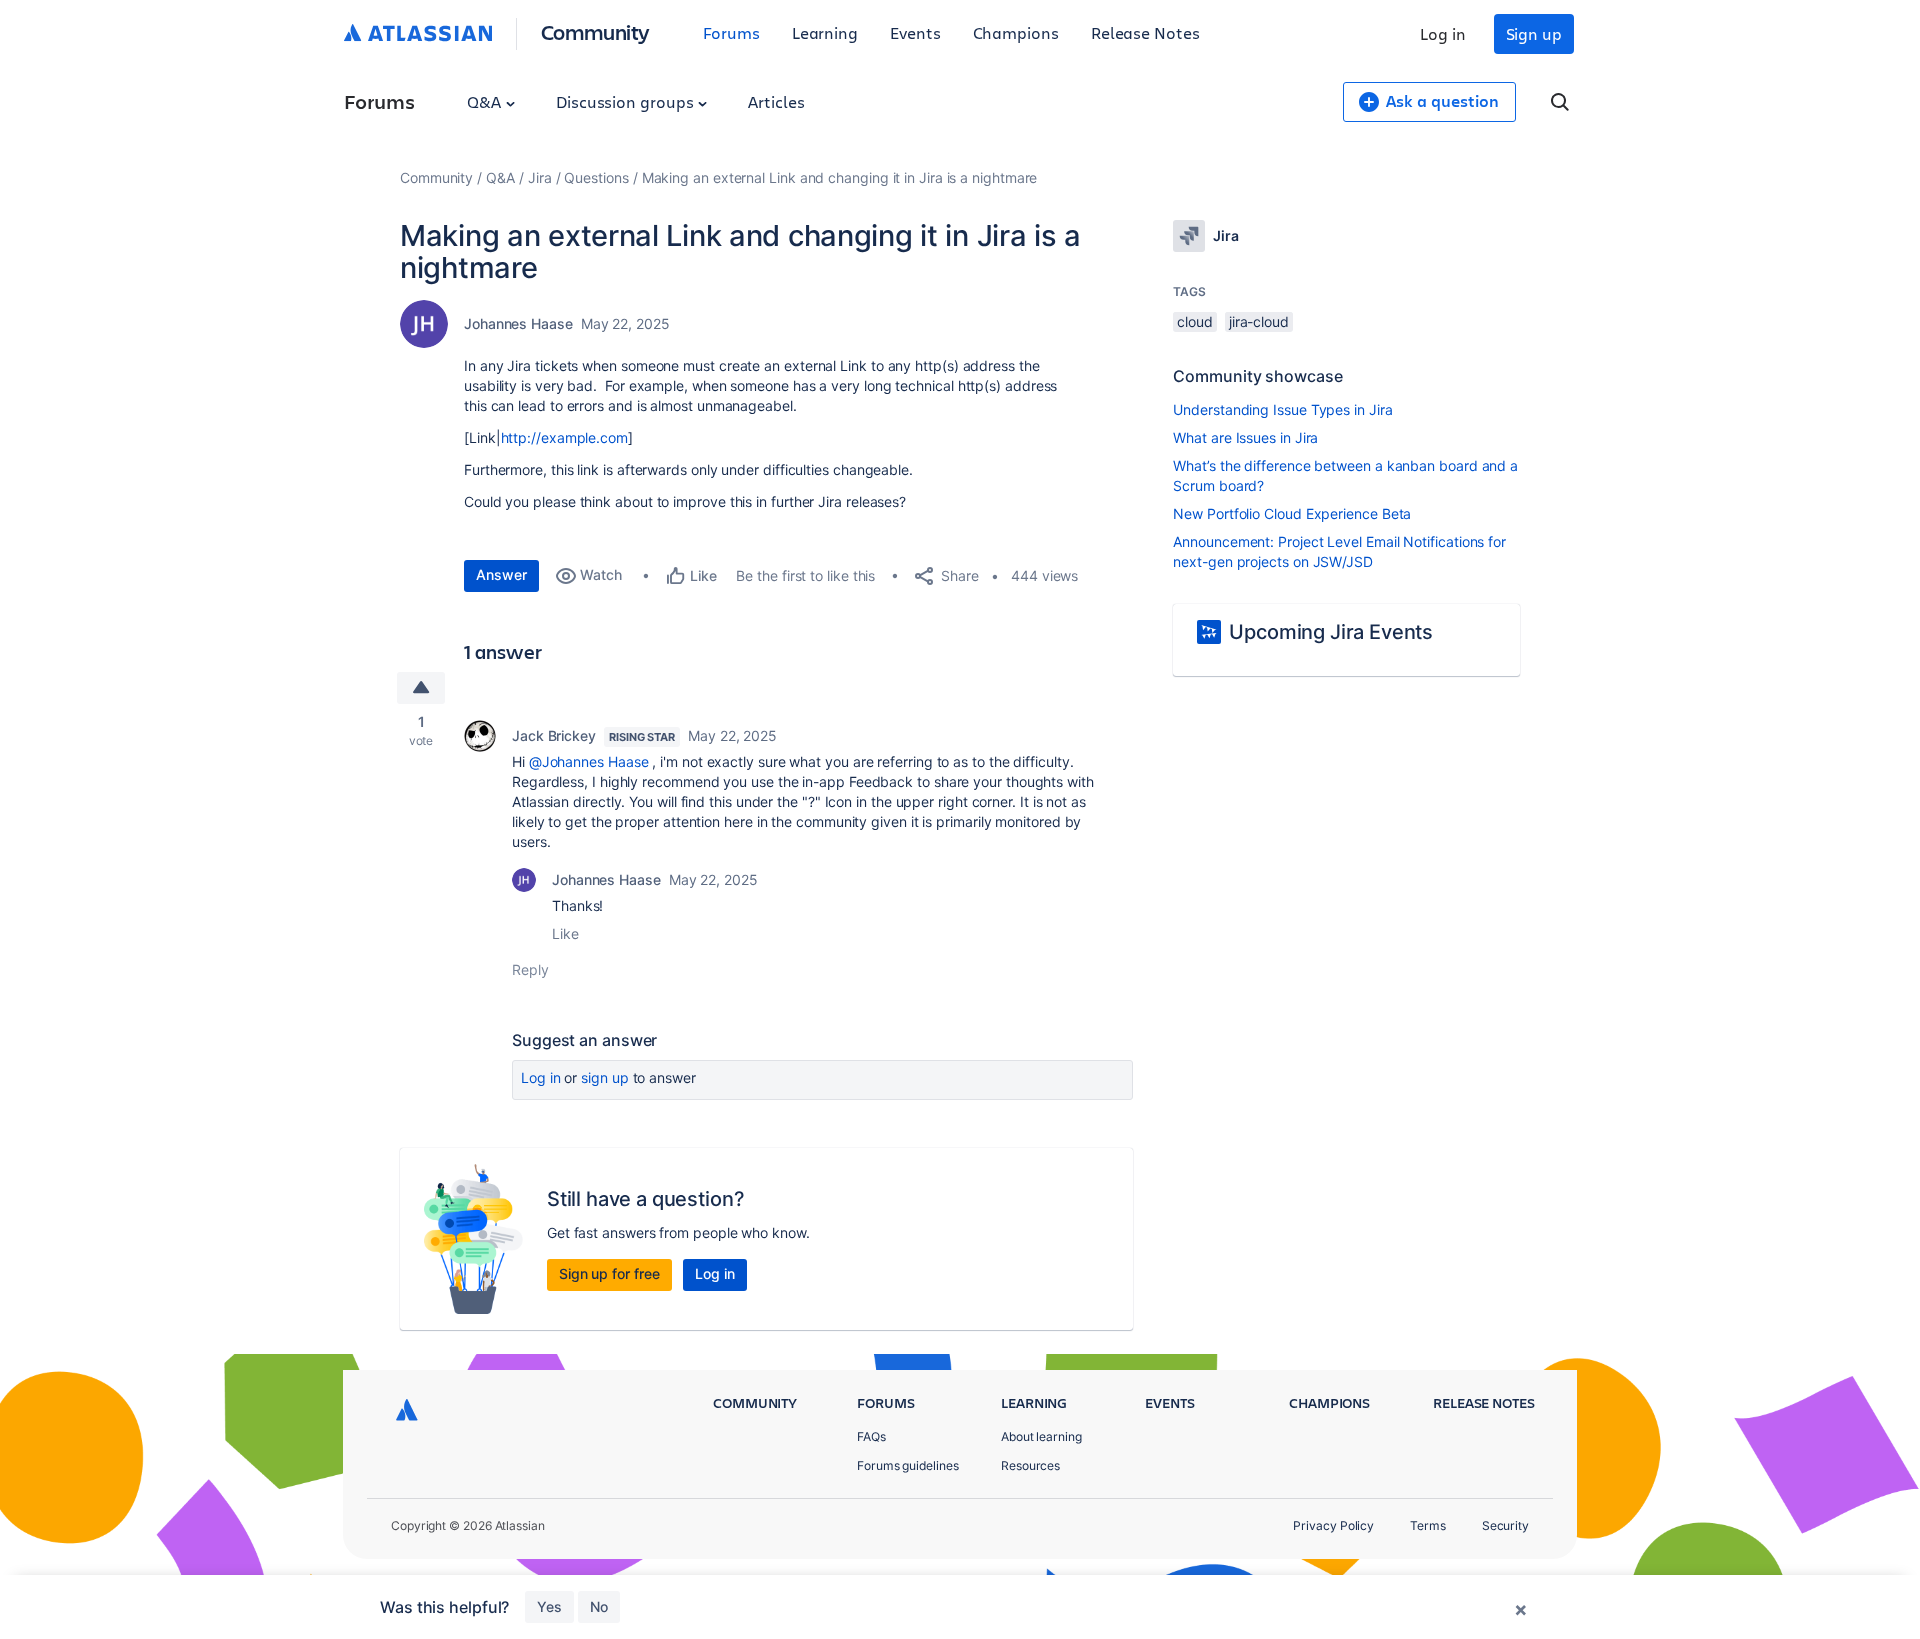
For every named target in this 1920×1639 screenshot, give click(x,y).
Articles (776, 101)
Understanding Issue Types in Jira (1282, 409)
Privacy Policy (1333, 1525)
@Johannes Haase (589, 761)
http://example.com (565, 437)
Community (595, 31)
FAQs (871, 1436)
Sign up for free (609, 1273)
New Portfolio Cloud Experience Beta (1292, 513)
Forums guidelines (908, 1465)
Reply (530, 969)
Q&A (486, 101)
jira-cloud (1259, 321)
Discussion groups (627, 101)
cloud (1195, 321)
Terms (1428, 1525)
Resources (1030, 1465)
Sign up (1534, 33)
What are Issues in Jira (1245, 437)
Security (1505, 1525)
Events (915, 32)
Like (565, 933)
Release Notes (1145, 32)
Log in (1443, 33)
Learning (825, 32)
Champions (1016, 32)
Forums (731, 32)
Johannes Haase (518, 323)
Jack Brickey (554, 735)
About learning (1041, 1436)
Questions (596, 177)
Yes (549, 1606)
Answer (501, 574)
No (599, 1606)
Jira (540, 177)
